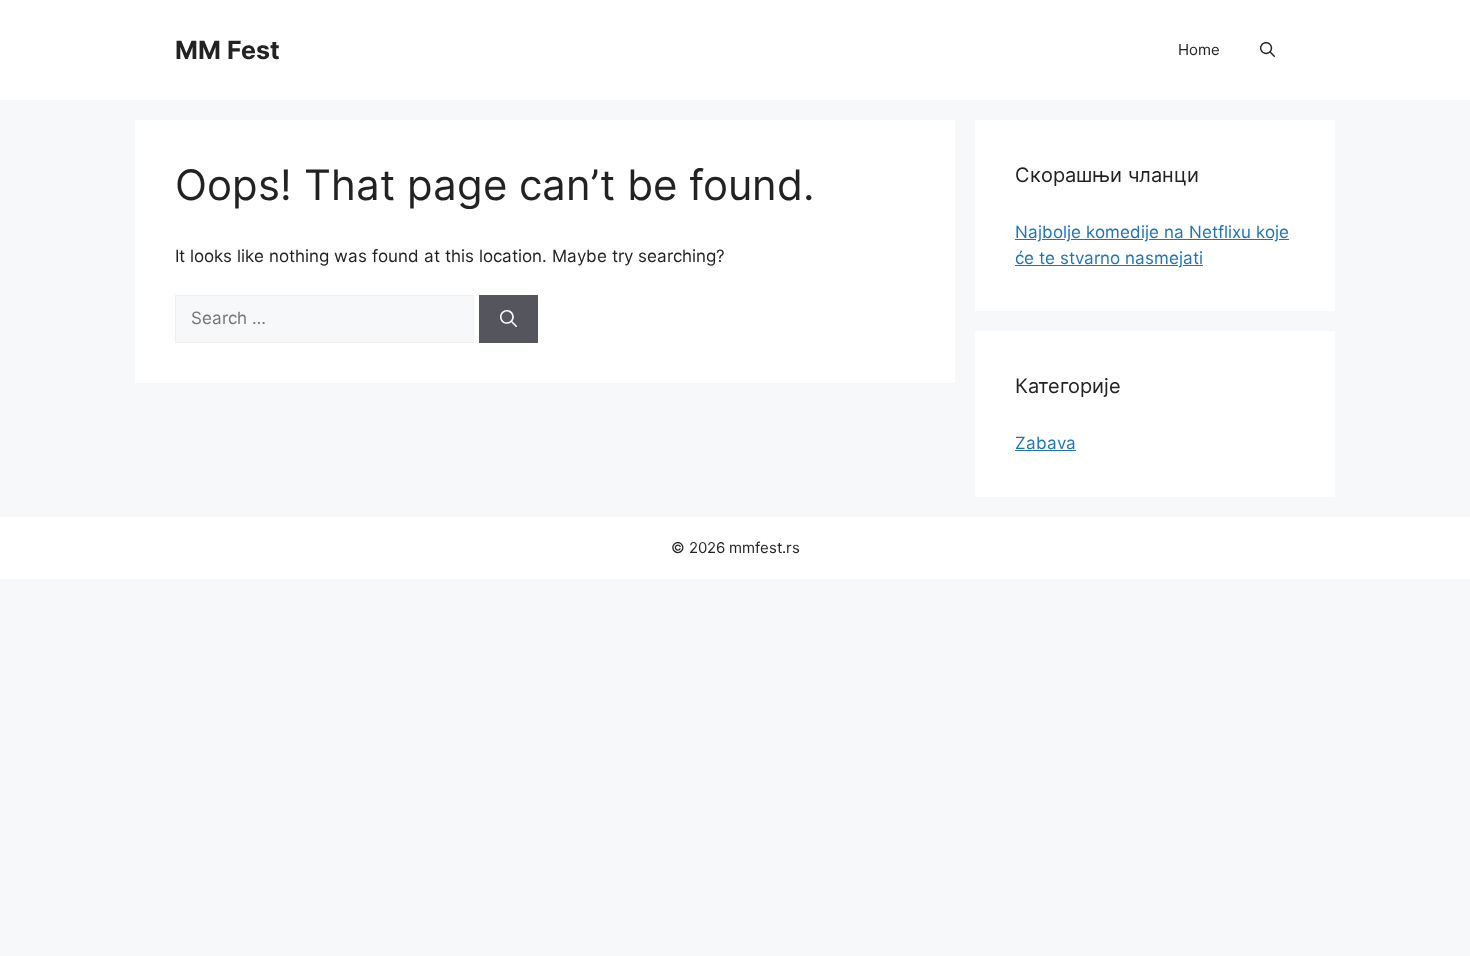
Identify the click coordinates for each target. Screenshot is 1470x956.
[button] (1267, 50)
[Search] (508, 319)
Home (1199, 49)
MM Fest (227, 50)
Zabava (1045, 443)
